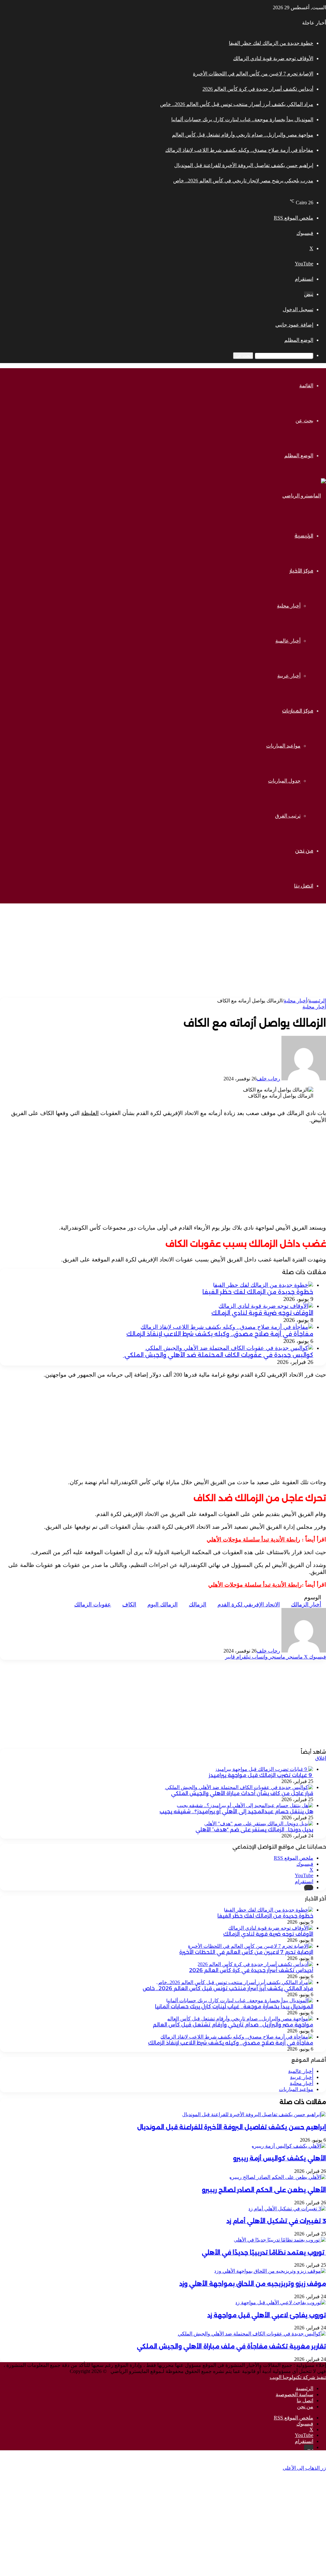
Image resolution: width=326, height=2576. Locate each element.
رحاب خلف (268, 1079)
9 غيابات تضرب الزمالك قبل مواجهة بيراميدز (261, 1775)
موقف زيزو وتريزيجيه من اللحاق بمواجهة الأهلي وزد (253, 2284)
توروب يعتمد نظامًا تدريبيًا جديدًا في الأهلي (264, 2253)
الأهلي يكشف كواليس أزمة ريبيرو (280, 2158)
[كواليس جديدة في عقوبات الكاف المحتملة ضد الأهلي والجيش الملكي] (229, 1348)
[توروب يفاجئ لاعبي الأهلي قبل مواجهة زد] (280, 2302)
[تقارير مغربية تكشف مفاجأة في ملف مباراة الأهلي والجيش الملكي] (251, 2334)
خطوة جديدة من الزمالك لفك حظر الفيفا (271, 43)
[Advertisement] (163, 953)
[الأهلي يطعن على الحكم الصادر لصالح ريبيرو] (278, 2177)
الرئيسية (304, 536)
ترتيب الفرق (288, 816)
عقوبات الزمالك (93, 1604)
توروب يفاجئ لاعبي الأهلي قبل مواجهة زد (267, 2315)
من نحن (304, 851)
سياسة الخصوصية (294, 2394)
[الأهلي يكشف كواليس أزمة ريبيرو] (289, 2146)
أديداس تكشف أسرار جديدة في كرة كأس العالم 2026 (258, 89)
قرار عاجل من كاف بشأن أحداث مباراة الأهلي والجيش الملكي (242, 1793)
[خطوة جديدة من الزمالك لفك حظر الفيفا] (263, 1285)
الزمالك (198, 1604)
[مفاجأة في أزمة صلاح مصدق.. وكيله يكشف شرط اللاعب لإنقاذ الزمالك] (227, 1327)
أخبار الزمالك (306, 1604)
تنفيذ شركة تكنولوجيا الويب (298, 2377)
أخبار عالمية (288, 641)
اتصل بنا (304, 886)
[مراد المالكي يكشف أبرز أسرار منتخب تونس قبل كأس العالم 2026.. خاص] (235, 1982)
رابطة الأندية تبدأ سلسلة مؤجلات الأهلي (253, 1540)
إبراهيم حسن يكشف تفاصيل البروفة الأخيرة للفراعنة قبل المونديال (244, 165)
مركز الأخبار (301, 571)
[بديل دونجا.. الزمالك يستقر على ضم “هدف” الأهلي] (259, 1824)
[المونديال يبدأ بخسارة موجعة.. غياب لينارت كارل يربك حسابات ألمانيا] (240, 2000)
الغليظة (90, 1113)
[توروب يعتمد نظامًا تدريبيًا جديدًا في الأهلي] (280, 2240)
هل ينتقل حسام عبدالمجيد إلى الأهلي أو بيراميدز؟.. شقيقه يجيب (236, 1811)
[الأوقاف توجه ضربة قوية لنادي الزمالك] (266, 1306)
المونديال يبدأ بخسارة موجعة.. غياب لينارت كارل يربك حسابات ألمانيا (242, 119)
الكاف (129, 1604)
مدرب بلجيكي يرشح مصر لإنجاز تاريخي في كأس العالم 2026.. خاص (243, 181)
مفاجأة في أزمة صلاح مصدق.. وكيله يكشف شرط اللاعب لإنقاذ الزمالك (239, 150)
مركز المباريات (298, 711)
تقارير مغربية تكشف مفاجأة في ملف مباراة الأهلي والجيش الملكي (231, 2346)
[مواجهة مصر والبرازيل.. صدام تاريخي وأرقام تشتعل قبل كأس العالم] (240, 2019)
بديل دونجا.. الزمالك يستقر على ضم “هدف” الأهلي (254, 1830)
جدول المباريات (284, 781)
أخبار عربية (289, 676)
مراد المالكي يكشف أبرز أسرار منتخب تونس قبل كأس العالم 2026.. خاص (237, 104)
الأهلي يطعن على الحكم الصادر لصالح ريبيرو (264, 2190)
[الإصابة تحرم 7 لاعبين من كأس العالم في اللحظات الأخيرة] (251, 1946)
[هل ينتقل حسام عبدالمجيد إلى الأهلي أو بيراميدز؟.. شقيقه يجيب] (245, 1805)
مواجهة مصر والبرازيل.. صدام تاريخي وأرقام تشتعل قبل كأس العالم (243, 135)
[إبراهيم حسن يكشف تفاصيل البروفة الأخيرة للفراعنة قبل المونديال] (254, 2114)
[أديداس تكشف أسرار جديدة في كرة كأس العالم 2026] (255, 1964)
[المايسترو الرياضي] (304, 496)
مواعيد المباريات (283, 746)
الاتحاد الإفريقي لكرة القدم (249, 1604)
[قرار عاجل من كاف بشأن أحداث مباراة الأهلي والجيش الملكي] (239, 1787)
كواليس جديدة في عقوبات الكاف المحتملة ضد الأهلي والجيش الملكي (218, 1355)
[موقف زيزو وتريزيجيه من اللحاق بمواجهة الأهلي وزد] (270, 2271)
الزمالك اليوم (163, 1604)
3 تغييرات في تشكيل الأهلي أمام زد (276, 2221)
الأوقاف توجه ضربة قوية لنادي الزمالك (273, 58)
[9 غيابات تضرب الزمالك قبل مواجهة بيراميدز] (264, 1769)
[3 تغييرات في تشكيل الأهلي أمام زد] (287, 2209)
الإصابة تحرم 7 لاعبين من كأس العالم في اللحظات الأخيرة (253, 74)
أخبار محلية (289, 606)
